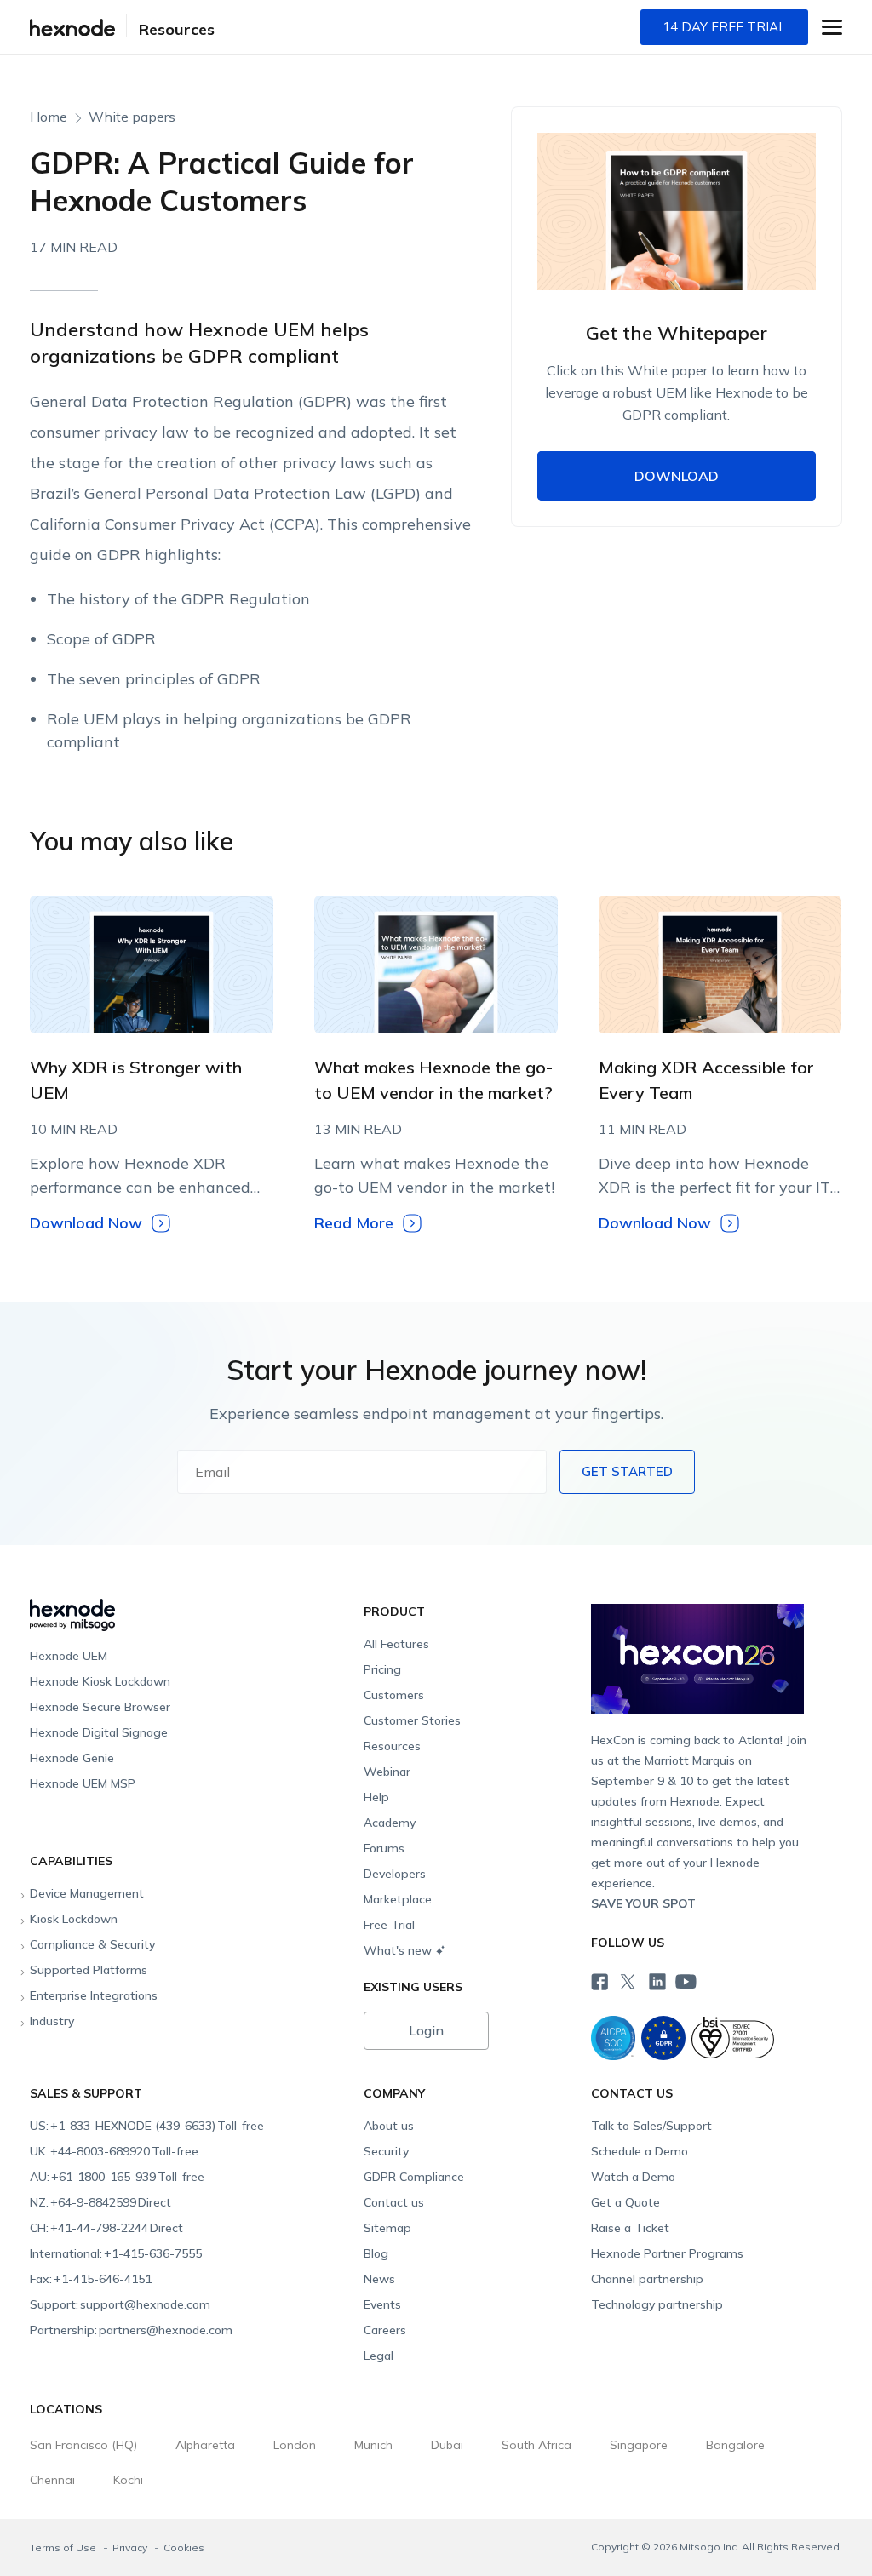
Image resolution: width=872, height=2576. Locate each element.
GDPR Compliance (414, 2177)
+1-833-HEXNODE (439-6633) (147, 2126)
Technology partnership (657, 2304)
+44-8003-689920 (114, 2151)
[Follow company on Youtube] (686, 1981)
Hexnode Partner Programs (667, 2253)
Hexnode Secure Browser (100, 1707)
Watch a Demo (633, 2177)
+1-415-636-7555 (116, 2253)
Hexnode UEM (69, 1656)
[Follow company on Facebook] (598, 1980)
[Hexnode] (72, 28)
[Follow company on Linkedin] (656, 1980)
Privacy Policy (708, 764)
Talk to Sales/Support (651, 2126)
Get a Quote (625, 2202)
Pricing (382, 1669)
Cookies (184, 2547)
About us (389, 2126)
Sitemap (387, 2228)
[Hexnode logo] (192, 1608)
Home (49, 117)
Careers (385, 2330)
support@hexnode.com (120, 2304)
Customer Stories (412, 1720)
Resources (177, 29)
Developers (395, 1874)
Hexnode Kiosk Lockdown (100, 1681)
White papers (132, 117)
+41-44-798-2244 (106, 2228)
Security (386, 2151)
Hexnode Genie (72, 1758)
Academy (390, 1823)
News (379, 2279)
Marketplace (398, 1899)
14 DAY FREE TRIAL (724, 27)
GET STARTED (627, 1471)
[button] (832, 27)
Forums (384, 1848)
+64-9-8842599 (100, 2202)
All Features (396, 1644)
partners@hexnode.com (131, 2330)
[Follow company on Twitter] (627, 1980)
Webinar (387, 1772)
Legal (379, 2356)
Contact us (394, 2202)
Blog (376, 2253)
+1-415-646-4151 (91, 2279)
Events (382, 2304)
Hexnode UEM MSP (83, 1783)
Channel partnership (647, 2279)
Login (426, 2030)
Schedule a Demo (640, 2151)
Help (376, 1797)
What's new (398, 1950)
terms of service (611, 764)
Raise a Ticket (630, 2228)
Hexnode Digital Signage (99, 1732)
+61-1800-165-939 (117, 2177)
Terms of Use (64, 2547)
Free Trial (389, 1925)
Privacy (131, 2547)
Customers (394, 1695)
